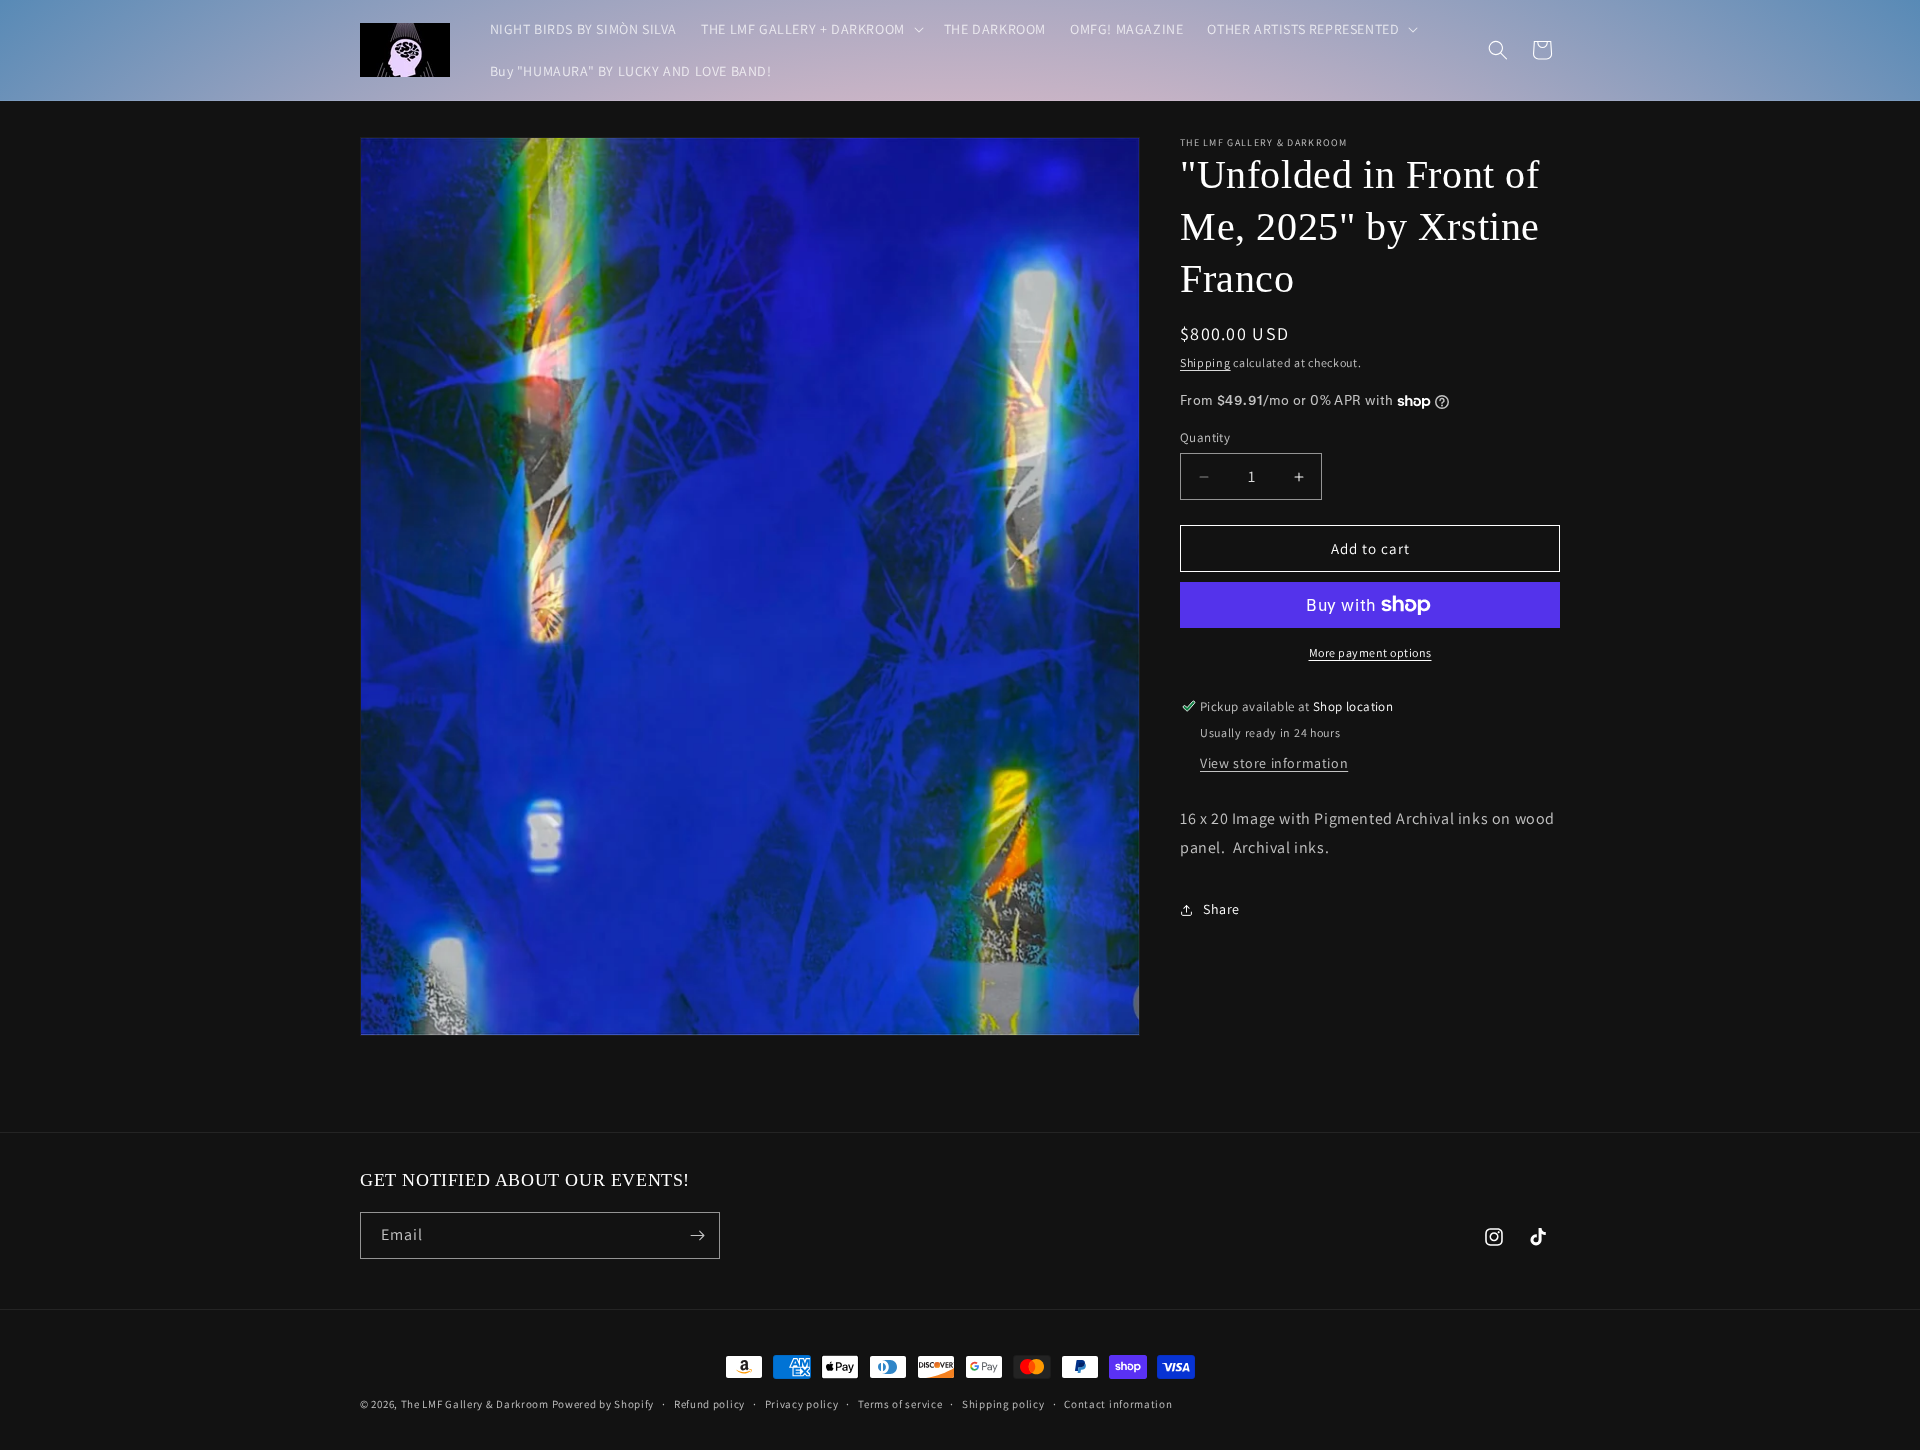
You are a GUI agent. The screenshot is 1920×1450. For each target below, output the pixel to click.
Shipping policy (1003, 1404)
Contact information (1118, 1404)
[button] (810, 29)
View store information (1274, 763)
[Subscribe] (697, 1235)
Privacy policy (802, 1404)
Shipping (1205, 362)
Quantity (1205, 437)
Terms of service (900, 1404)
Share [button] (1221, 909)
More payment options (1370, 652)
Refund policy (709, 1404)
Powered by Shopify (603, 1404)
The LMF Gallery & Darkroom (475, 1404)
